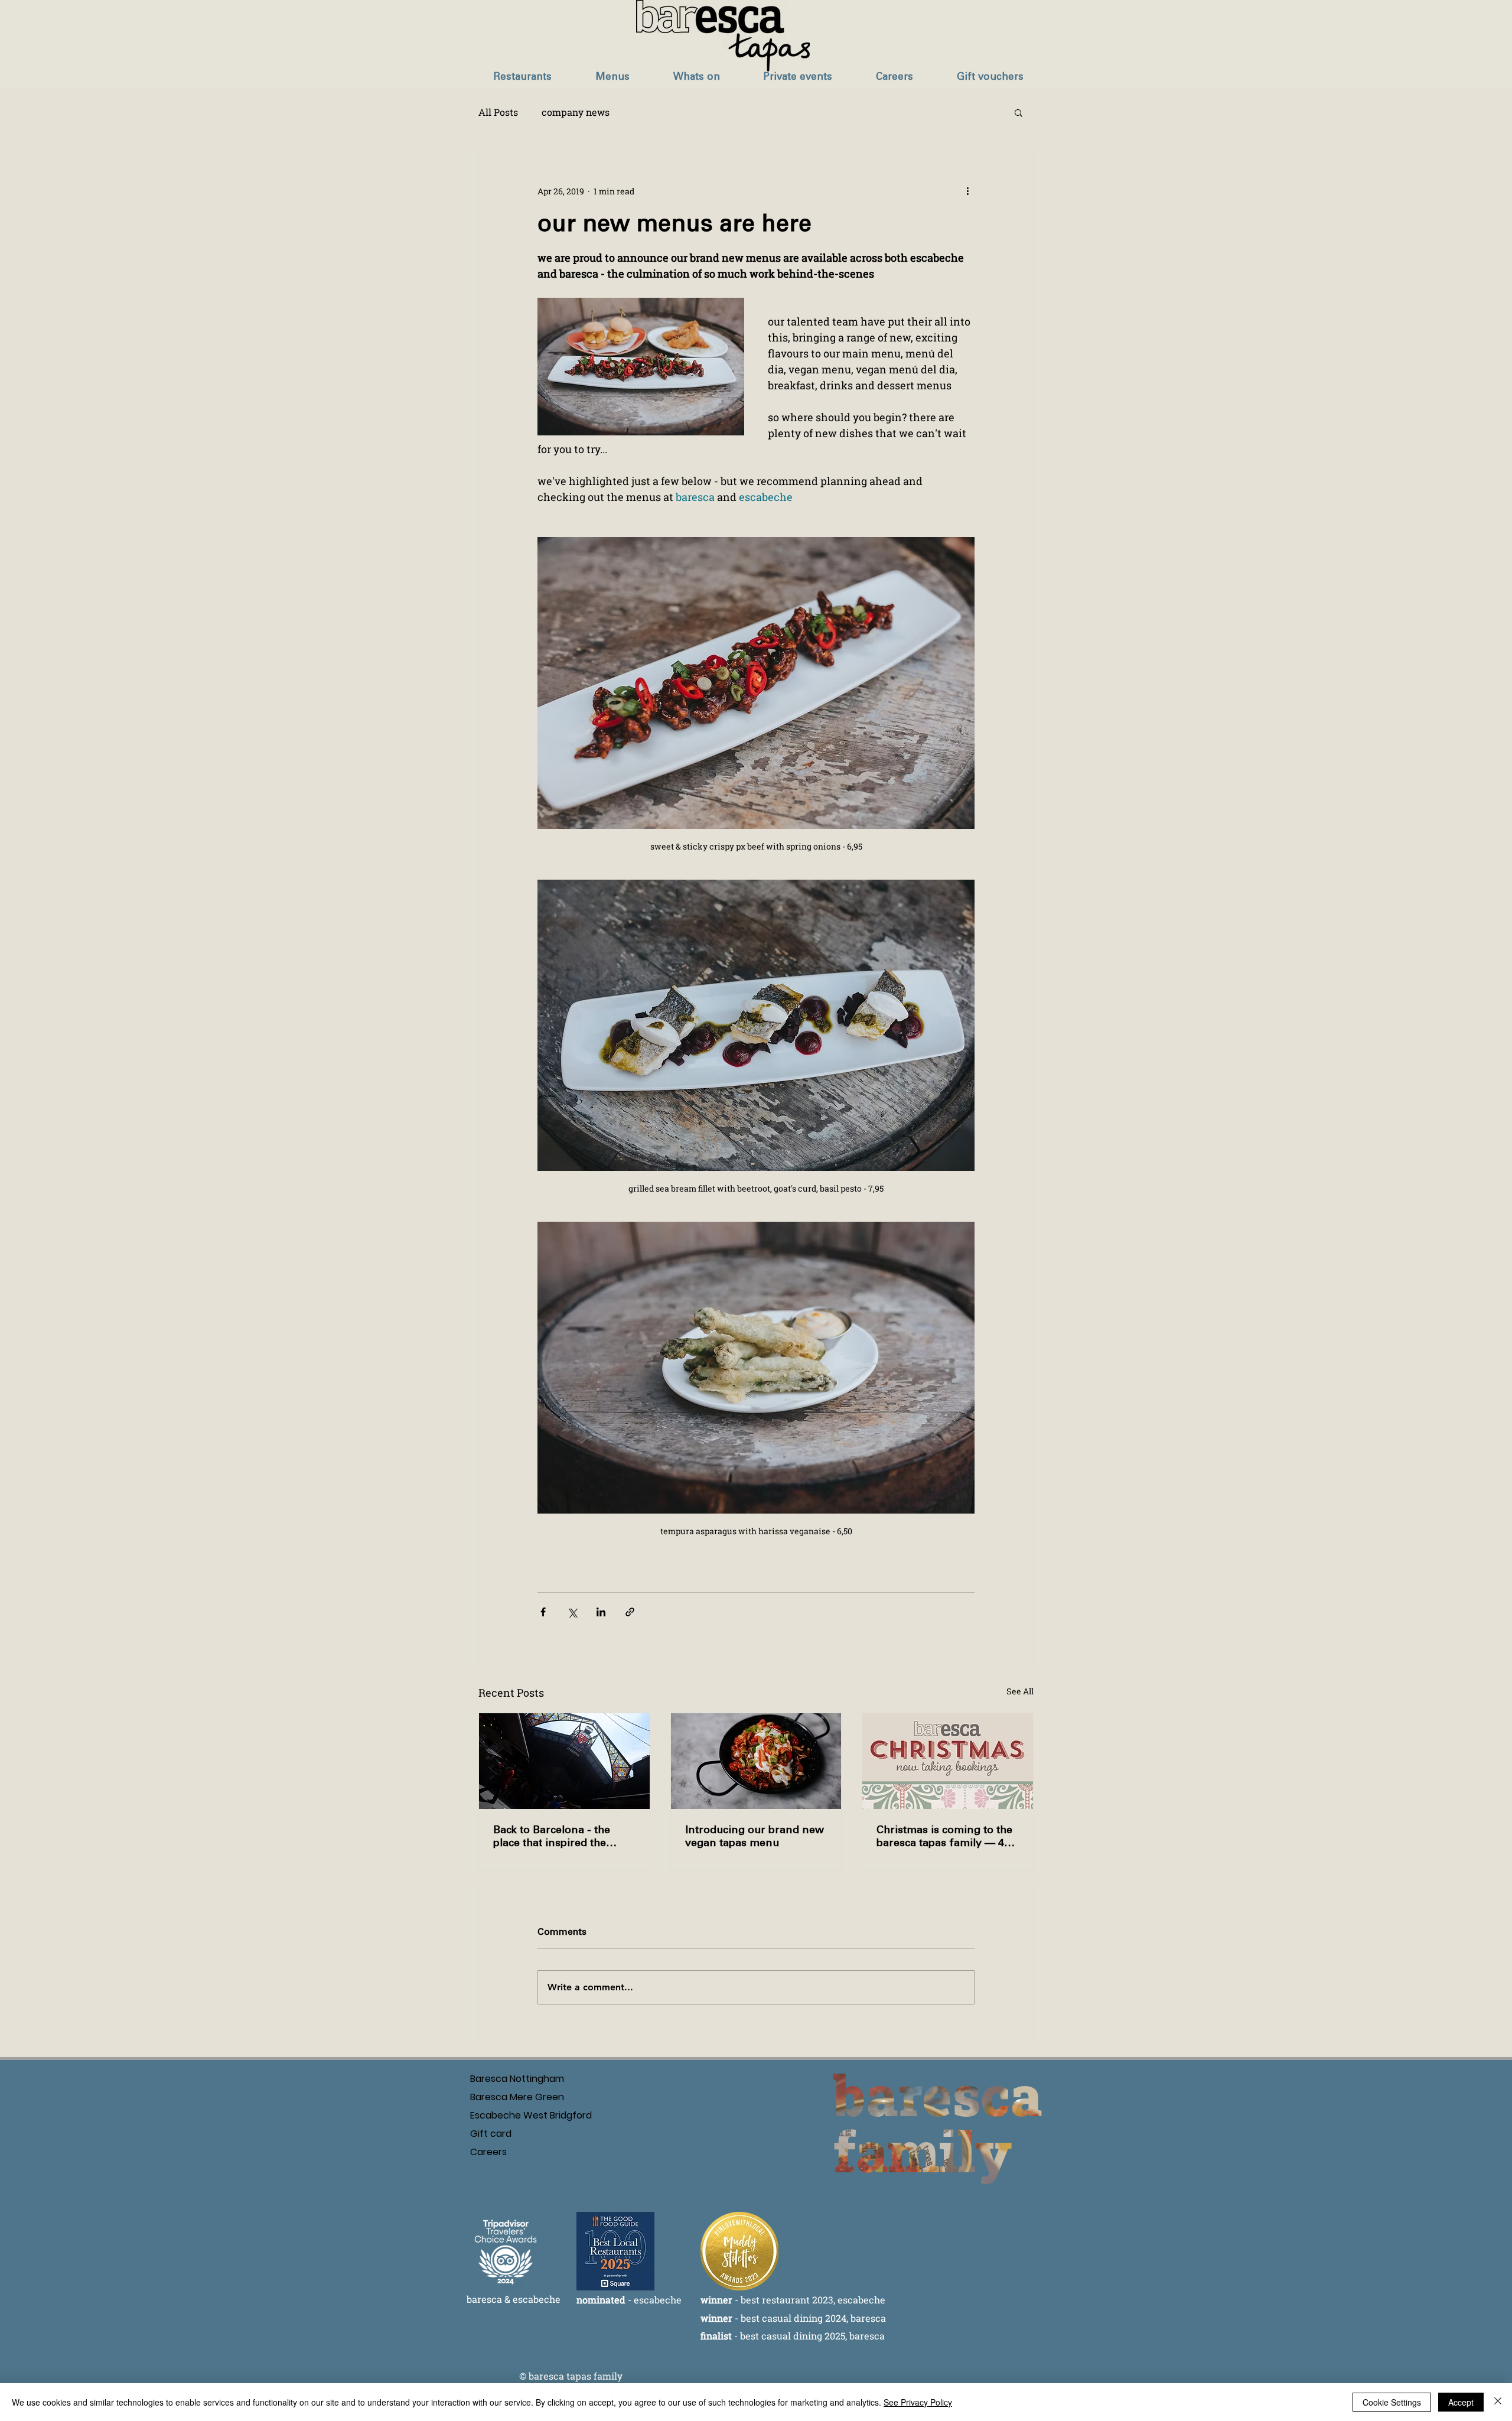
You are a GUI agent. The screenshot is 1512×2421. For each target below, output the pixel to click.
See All (1020, 1691)
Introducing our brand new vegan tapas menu (755, 1836)
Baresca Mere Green (506, 2097)
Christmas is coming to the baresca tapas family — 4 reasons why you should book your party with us (944, 1836)
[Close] (1498, 2402)
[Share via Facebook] (543, 1612)
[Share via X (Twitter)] (572, 1612)
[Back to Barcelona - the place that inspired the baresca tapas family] (564, 1761)
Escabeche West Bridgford (506, 2115)
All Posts (498, 112)
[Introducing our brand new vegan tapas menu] (756, 1761)
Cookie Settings (1392, 2402)
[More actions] (967, 191)
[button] (522, 77)
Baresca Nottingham (506, 2079)
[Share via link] (630, 1612)
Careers (488, 2152)
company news (576, 112)
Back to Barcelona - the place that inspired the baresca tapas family (552, 1836)
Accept (1461, 2402)
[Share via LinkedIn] (601, 1612)
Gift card (491, 2134)
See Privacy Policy (918, 2402)
